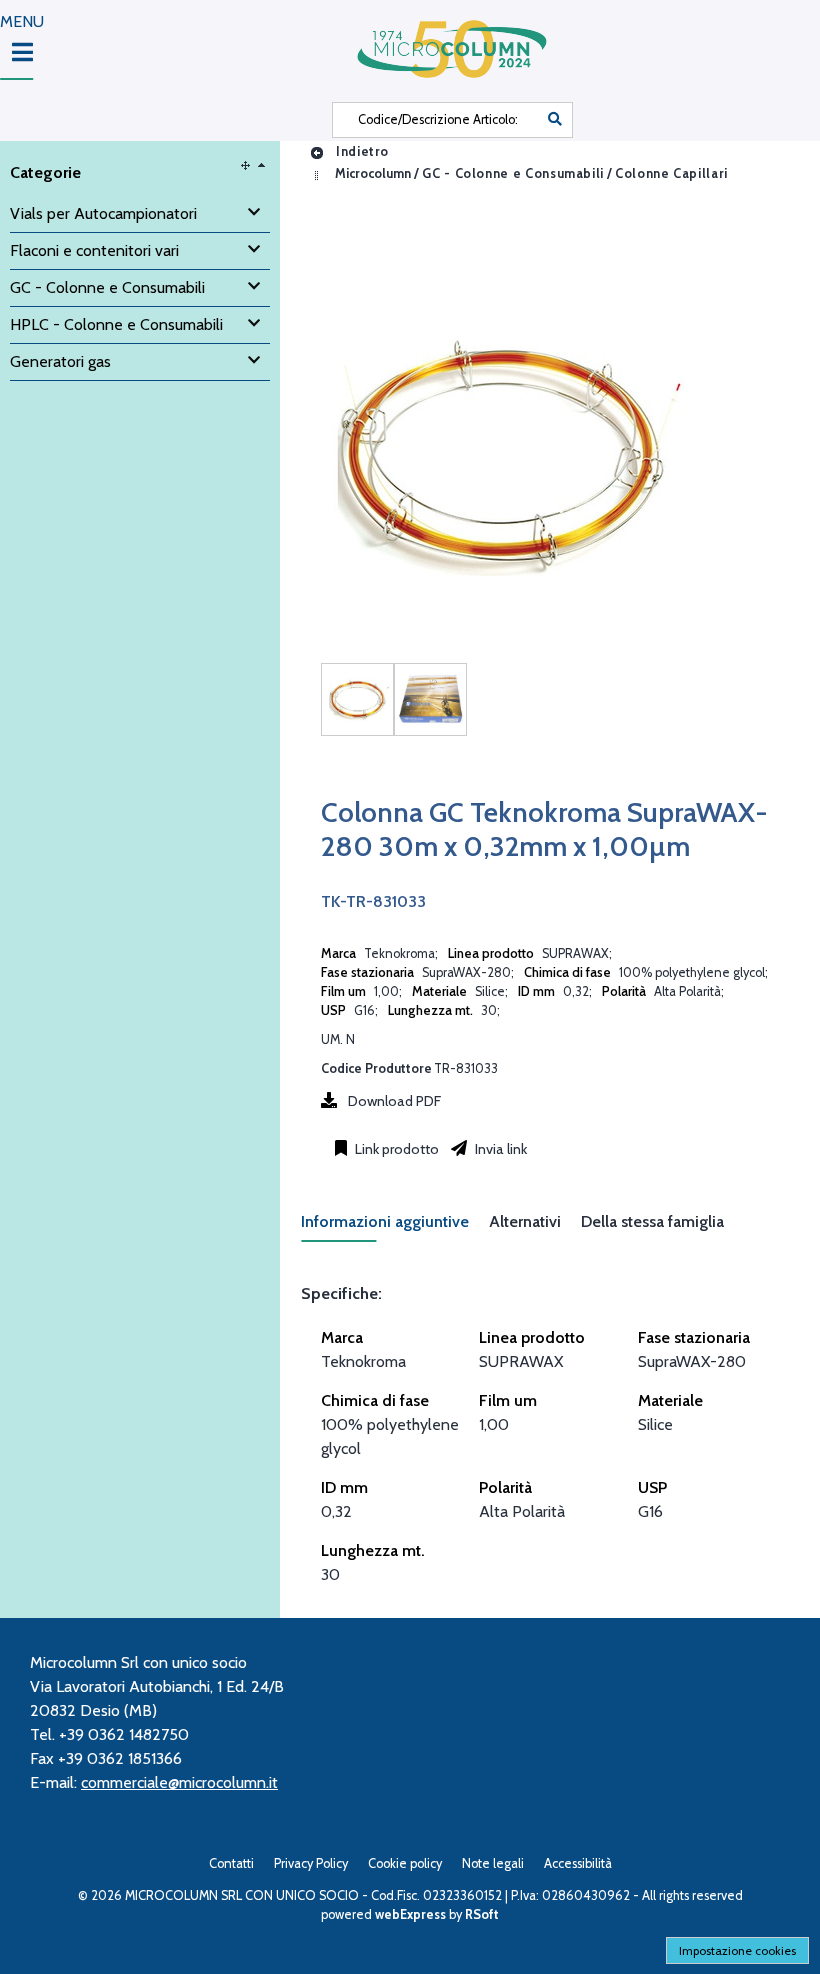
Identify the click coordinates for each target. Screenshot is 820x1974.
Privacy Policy (311, 1863)
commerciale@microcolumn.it (179, 1782)
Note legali (493, 1863)
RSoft (482, 1914)
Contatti (231, 1863)
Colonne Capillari (671, 173)
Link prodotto (395, 1149)
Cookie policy (405, 1863)
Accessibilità (578, 1863)
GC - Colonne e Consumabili (513, 173)
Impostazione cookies (737, 1950)
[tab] (395, 1227)
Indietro (360, 151)
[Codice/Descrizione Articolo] (555, 120)
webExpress (410, 1914)
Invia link (499, 1149)
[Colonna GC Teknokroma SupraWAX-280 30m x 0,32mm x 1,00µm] (357, 699)
